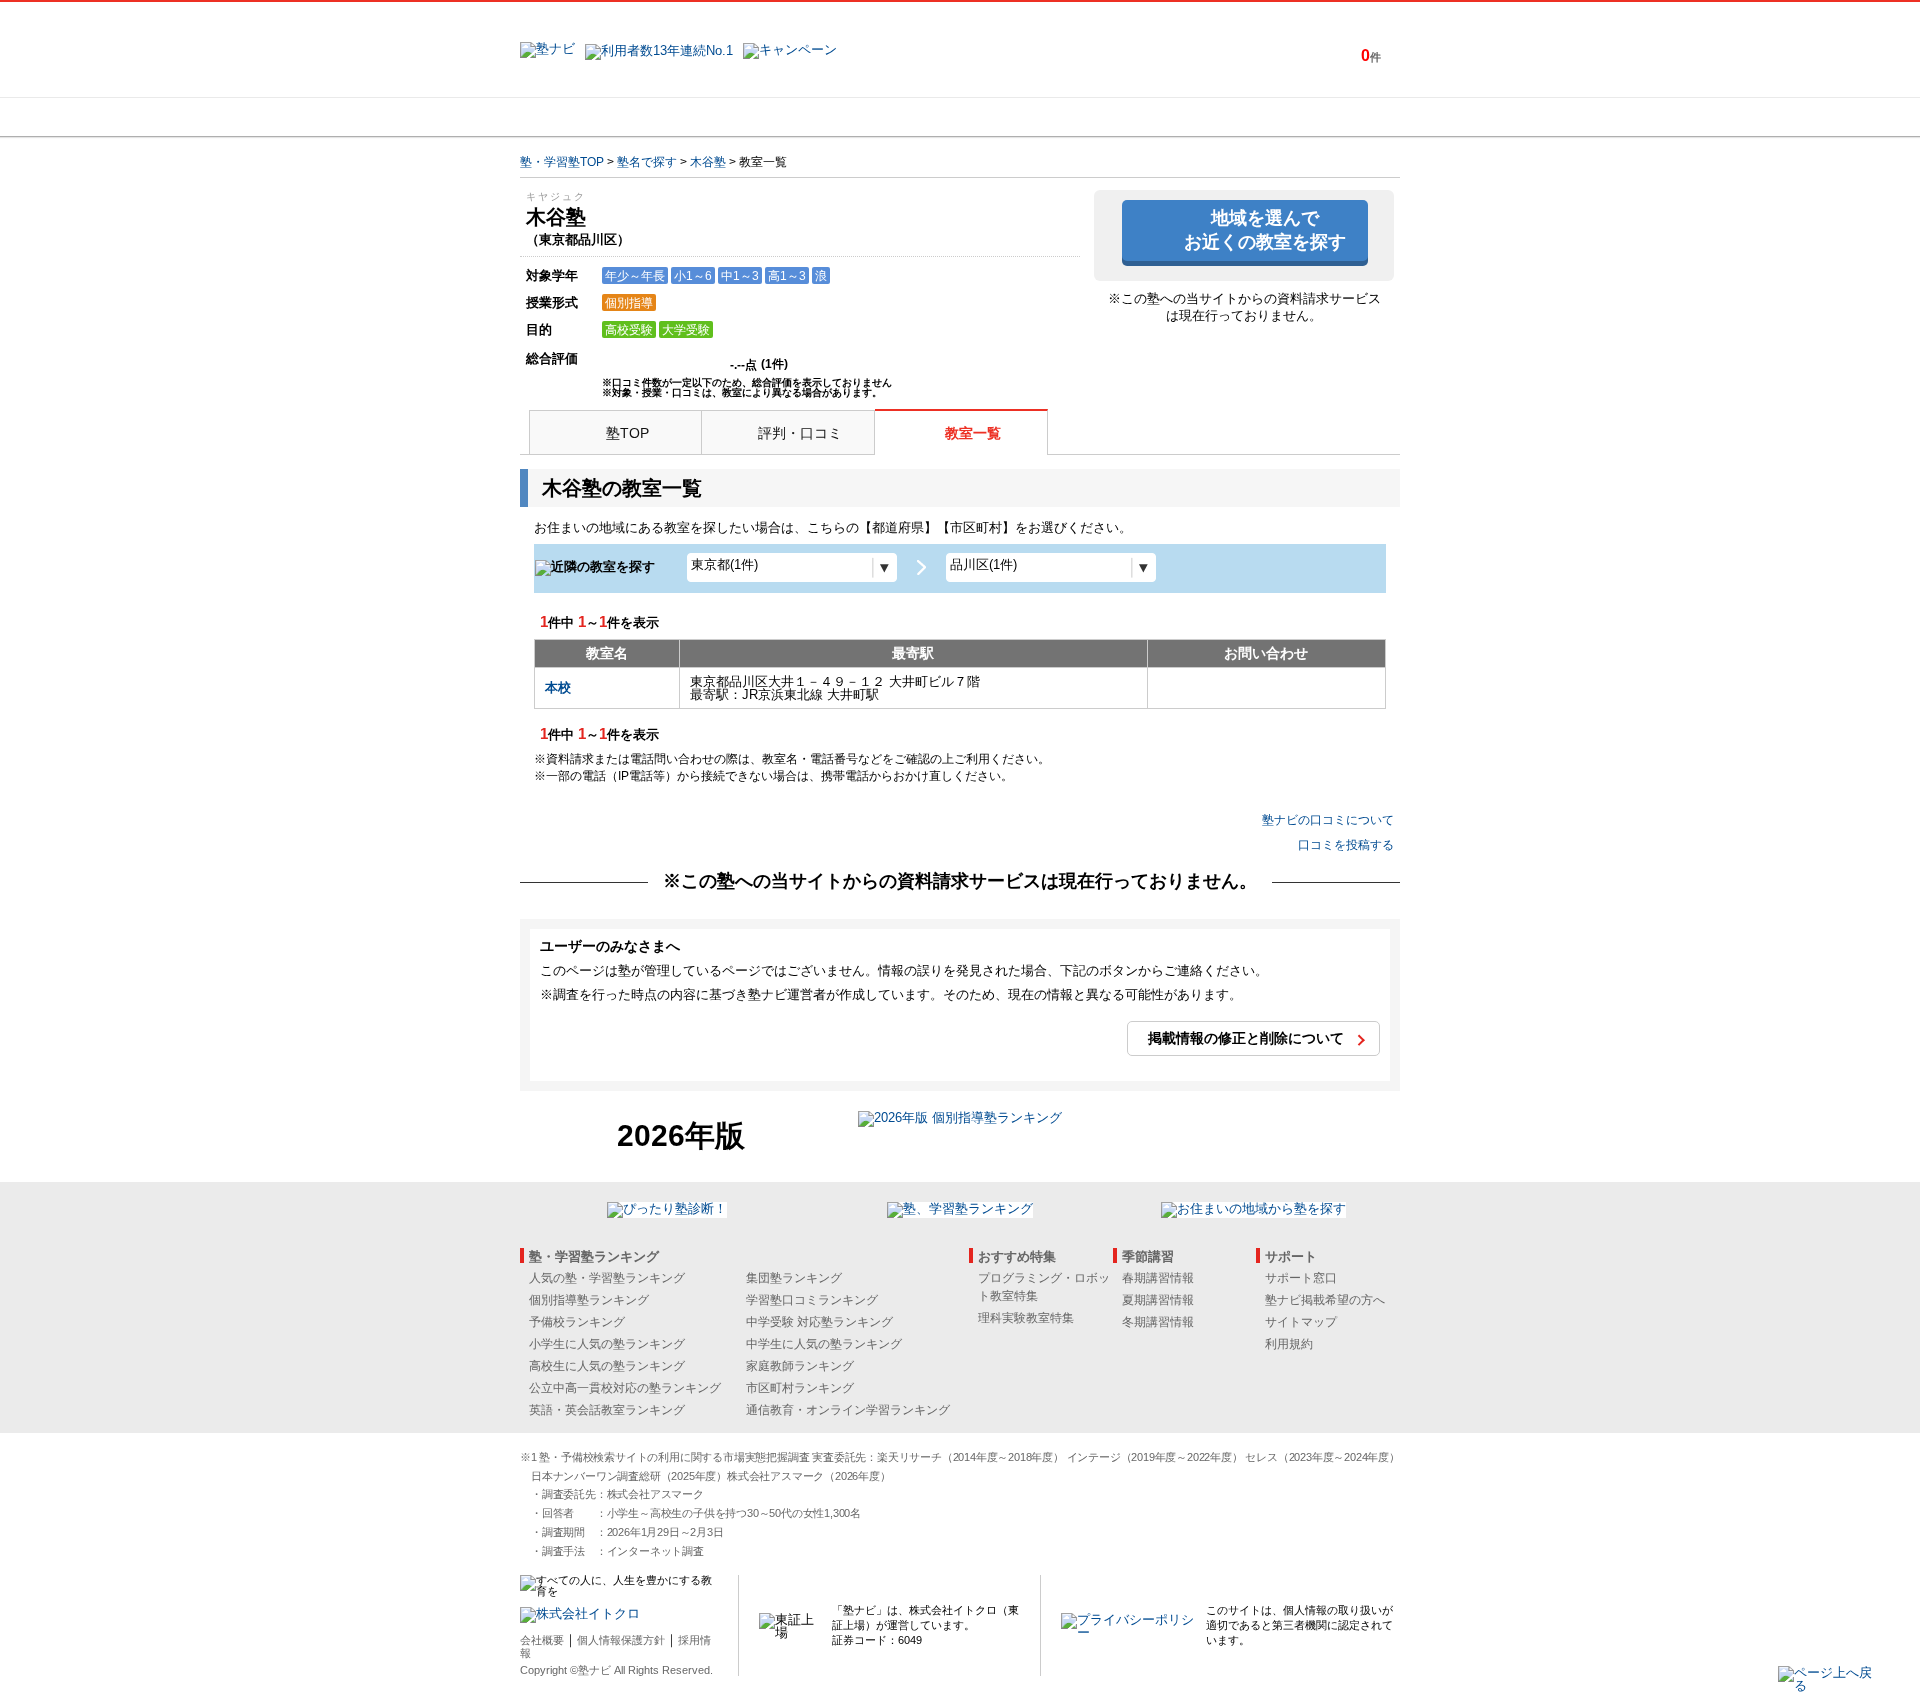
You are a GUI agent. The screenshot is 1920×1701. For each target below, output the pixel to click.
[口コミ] (1031, 117)
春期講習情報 (1158, 1278)
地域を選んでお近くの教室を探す (1265, 229)
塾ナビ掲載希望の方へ (1325, 1300)
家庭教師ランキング (800, 1366)
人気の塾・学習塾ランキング (607, 1278)
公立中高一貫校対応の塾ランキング (625, 1388)
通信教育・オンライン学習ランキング (848, 1410)
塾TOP (627, 433)
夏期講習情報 (1158, 1300)
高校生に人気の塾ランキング (607, 1366)
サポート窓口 (1301, 1278)
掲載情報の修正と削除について (1246, 1038)
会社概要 (542, 1640)
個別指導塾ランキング (589, 1300)
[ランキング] (885, 117)
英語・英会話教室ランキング (607, 1410)
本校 (558, 687)
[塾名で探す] (739, 117)
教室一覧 (973, 433)
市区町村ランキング (800, 1388)
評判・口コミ (800, 433)
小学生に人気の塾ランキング (607, 1344)
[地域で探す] (593, 117)
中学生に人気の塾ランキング (824, 1344)
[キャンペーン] (1323, 117)
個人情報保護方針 (621, 1640)
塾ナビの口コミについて (1328, 820)
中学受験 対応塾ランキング (819, 1322)
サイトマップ (1301, 1322)
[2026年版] (960, 1120)
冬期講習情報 (1158, 1322)
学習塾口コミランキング (812, 1300)
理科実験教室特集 (1026, 1318)
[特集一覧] (1177, 117)
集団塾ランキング (794, 1278)
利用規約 (1289, 1344)
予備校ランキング (577, 1322)
